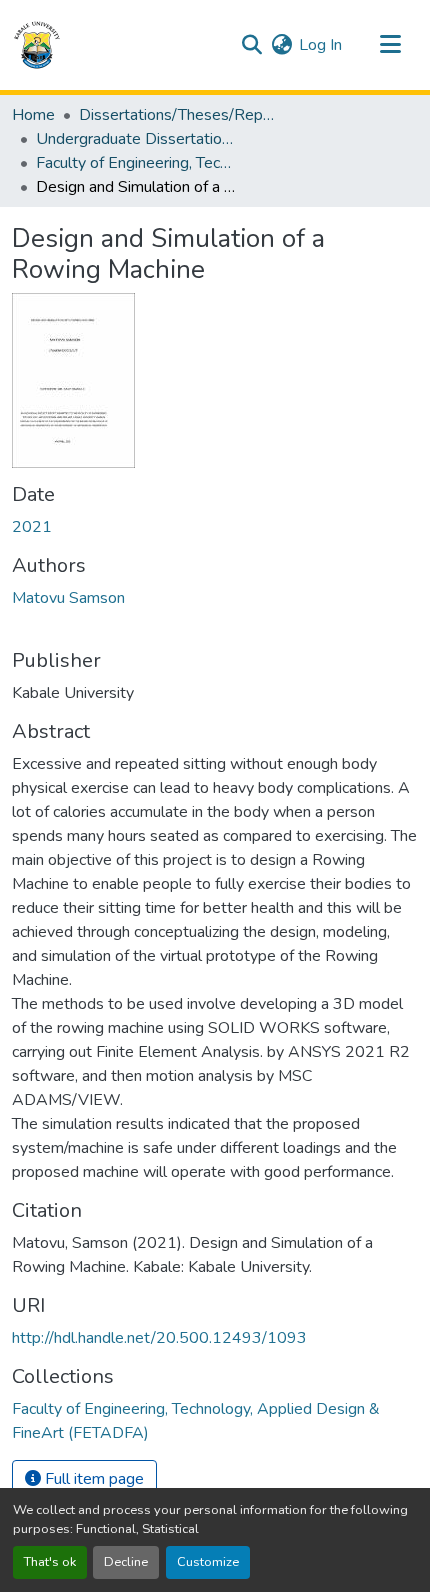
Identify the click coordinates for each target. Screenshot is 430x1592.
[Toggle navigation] (390, 45)
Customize (208, 1562)
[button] (37, 45)
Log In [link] (320, 45)
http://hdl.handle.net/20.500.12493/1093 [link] (159, 1338)
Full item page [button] (92, 1479)
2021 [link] (32, 527)
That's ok (50, 1562)
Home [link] (33, 115)
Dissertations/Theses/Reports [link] (179, 115)
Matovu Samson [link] (68, 598)
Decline (126, 1562)
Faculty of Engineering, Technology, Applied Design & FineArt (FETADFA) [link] (136, 163)
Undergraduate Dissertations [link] (136, 139)
